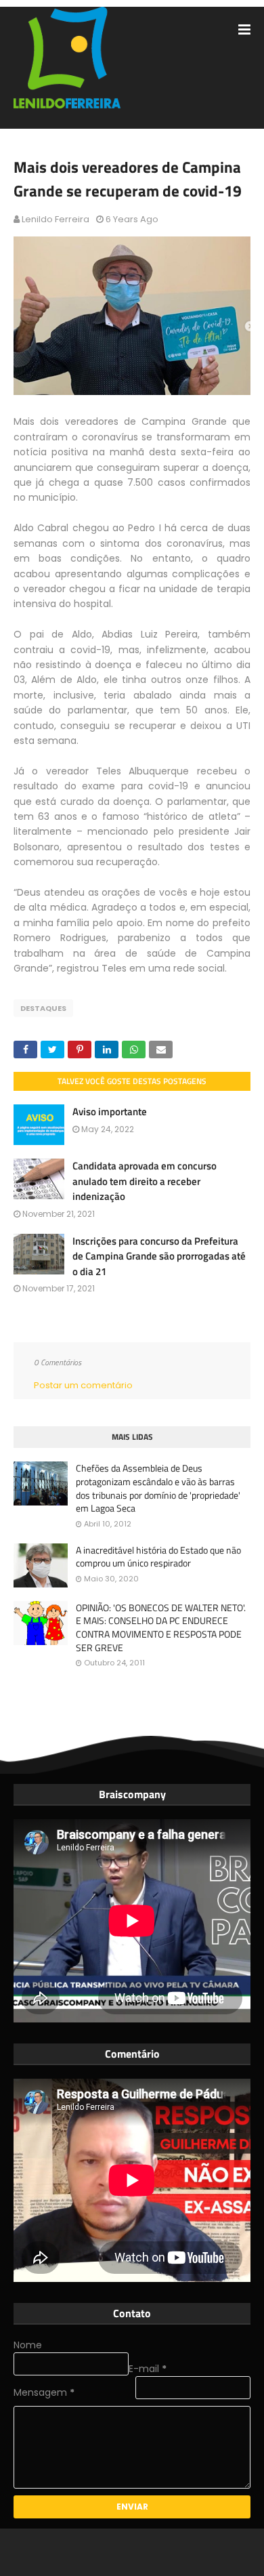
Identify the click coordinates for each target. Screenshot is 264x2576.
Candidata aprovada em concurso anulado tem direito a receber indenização (145, 1181)
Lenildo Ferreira (56, 219)
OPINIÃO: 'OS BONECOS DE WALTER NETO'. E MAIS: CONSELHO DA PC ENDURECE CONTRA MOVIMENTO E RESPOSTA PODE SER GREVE (161, 1627)
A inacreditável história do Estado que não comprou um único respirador (158, 1557)
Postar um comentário (83, 1385)
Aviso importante (110, 1112)
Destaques (43, 1008)
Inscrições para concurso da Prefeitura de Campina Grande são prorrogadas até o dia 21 (159, 1256)
